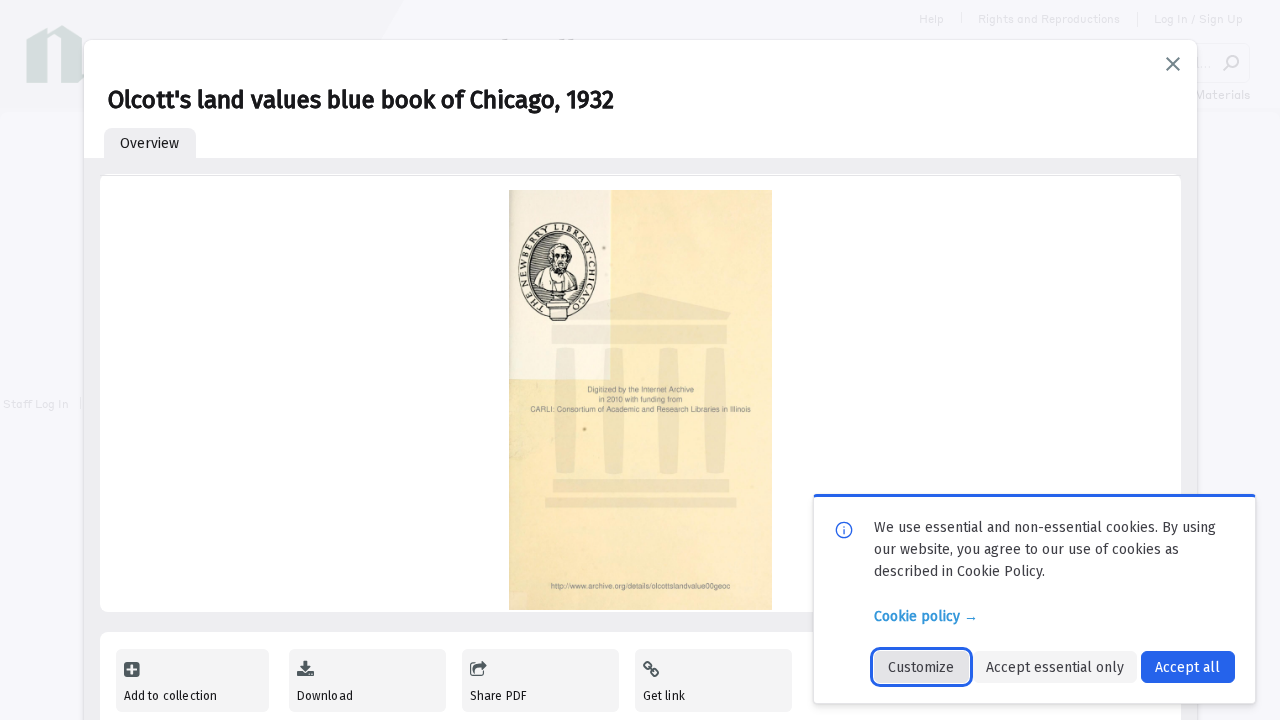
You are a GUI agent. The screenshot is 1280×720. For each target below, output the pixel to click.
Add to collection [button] (171, 696)
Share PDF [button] (499, 696)
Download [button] (325, 696)
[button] (1173, 64)
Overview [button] (149, 143)
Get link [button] (664, 696)
